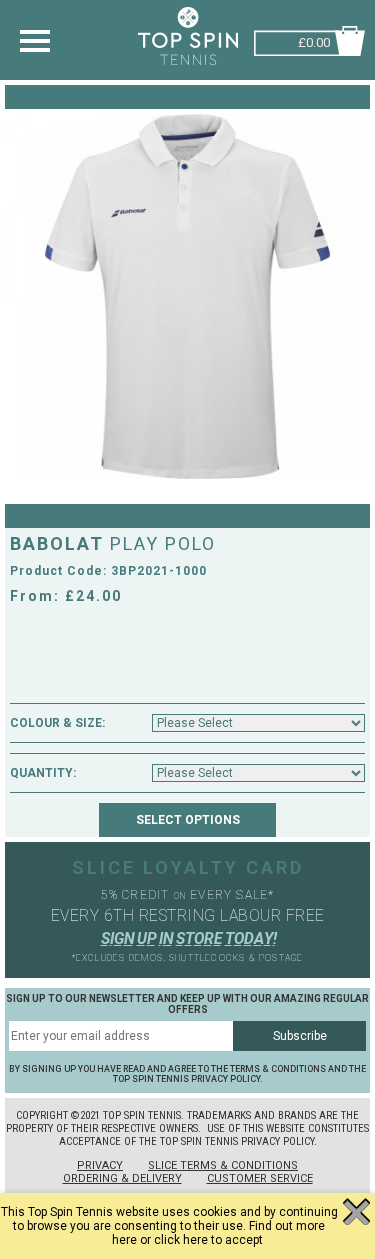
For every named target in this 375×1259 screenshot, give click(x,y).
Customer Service (260, 1178)
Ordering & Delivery (122, 1178)
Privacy (100, 1165)
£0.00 (314, 40)
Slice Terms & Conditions (223, 1165)
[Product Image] (187, 296)
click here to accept (208, 1240)
